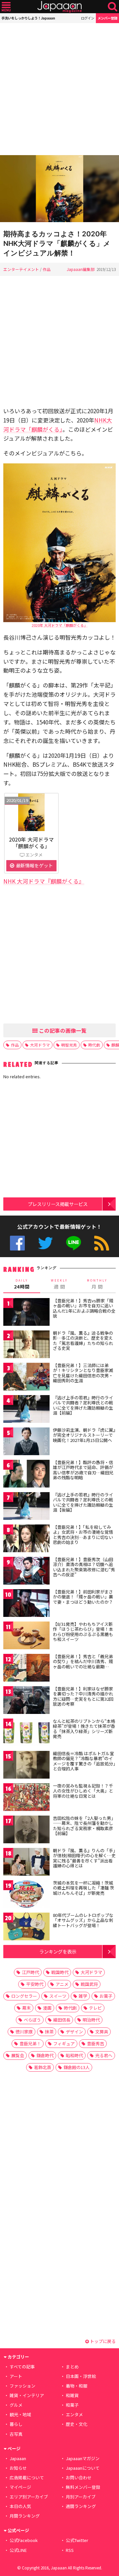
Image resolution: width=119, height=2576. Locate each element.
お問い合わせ (79, 2477)
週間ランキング (81, 2506)
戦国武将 (89, 1984)
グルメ (16, 2405)
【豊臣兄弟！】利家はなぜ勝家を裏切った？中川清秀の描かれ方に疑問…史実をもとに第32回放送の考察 (83, 1696)
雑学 (83, 1996)
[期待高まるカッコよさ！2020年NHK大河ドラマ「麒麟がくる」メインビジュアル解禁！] (59, 190)
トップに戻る (102, 2341)
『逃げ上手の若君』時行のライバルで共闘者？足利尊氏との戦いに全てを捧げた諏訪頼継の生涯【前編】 (83, 1405)
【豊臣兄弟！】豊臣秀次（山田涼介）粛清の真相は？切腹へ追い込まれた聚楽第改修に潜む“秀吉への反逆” (84, 1567)
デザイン (74, 2032)
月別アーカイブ (81, 2497)
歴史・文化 (77, 2424)
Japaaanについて (83, 2468)
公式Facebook (17, 1243)
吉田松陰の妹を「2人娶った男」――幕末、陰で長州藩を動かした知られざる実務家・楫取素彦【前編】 (84, 1826)
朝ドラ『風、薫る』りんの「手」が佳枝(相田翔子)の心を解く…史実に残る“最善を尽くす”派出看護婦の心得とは (84, 1858)
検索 (113, 7)
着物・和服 (77, 2386)
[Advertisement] (59, 89)
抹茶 (49, 2032)
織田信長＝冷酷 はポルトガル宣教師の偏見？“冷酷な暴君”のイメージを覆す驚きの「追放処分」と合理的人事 (84, 1761)
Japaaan (59, 7)
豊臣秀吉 (96, 2043)
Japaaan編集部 (81, 269)
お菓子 (106, 1996)
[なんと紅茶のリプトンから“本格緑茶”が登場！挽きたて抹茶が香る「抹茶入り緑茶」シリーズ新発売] (26, 1734)
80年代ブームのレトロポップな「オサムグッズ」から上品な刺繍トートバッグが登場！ (83, 1920)
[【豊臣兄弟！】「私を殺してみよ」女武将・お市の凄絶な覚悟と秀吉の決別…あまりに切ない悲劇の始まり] (26, 1539)
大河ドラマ (40, 1045)
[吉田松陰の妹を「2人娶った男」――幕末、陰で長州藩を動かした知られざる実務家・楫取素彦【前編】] (26, 1831)
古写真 (16, 2434)
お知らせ (18, 2468)
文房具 (102, 2032)
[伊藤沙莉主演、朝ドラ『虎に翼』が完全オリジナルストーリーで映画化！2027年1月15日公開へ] (26, 1442)
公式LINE (74, 1243)
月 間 (97, 1284)
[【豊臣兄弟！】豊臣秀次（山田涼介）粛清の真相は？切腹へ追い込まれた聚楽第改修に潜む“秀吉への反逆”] (26, 1572)
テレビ (95, 2008)
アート (16, 2376)
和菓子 (72, 2405)
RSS (102, 1243)
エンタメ (74, 2414)
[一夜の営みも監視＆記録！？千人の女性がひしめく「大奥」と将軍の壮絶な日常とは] (26, 1798)
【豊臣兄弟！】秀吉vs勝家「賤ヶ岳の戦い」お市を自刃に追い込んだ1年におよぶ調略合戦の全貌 (84, 1308)
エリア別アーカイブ (29, 2497)
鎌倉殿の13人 (77, 2067)
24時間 (22, 1284)
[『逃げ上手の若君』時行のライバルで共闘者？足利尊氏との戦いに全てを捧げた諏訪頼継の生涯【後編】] (26, 1507)
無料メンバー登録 (83, 2487)
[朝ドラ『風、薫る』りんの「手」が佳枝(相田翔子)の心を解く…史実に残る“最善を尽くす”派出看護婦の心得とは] (26, 1863)
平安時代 (35, 1984)
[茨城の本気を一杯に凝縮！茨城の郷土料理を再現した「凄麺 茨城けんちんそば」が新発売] (26, 1895)
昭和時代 (74, 2055)
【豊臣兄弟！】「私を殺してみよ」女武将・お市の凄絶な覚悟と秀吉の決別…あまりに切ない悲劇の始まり (83, 1535)
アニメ (62, 1984)
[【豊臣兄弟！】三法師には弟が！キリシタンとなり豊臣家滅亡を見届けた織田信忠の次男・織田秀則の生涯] (26, 1378)
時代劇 (94, 1045)
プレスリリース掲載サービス (58, 1204)
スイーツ (58, 1996)
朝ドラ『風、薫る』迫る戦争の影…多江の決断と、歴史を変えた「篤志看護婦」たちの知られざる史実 (83, 1341)
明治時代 (91, 2020)
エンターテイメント (21, 269)
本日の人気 (20, 2506)
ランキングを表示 (58, 1951)
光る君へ (104, 2055)
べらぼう (32, 2020)
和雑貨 (72, 2395)
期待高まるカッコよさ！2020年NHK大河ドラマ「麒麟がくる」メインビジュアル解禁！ (57, 243)
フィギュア (64, 2043)
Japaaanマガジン (83, 2458)
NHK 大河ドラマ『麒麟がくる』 (44, 881)
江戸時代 (30, 1972)
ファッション (22, 2386)
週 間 (59, 1284)
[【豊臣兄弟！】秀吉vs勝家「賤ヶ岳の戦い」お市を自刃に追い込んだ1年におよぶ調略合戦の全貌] (26, 1313)
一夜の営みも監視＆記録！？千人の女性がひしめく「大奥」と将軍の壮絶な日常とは (83, 1791)
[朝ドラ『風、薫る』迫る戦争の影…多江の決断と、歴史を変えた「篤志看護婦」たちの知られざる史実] (26, 1345)
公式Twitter (45, 1243)
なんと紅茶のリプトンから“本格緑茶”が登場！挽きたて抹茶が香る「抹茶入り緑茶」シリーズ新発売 (84, 1729)
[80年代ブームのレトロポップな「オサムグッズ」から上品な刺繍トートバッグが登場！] (26, 1928)
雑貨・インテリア (27, 2395)
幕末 (26, 2008)
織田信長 (62, 2020)
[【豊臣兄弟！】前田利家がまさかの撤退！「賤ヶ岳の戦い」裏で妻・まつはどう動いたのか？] (26, 1604)
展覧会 (18, 2055)
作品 (47, 269)
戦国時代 (60, 1972)
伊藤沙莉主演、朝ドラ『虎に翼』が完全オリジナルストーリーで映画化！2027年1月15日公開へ (84, 1435)
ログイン (88, 18)
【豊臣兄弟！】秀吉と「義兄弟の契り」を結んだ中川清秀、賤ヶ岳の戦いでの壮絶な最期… (83, 1661)
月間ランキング (25, 2516)
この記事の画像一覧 (62, 1030)
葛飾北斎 (43, 2067)
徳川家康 (24, 2032)
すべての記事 (22, 2367)
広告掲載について (27, 2477)
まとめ (72, 2367)
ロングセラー (24, 1996)
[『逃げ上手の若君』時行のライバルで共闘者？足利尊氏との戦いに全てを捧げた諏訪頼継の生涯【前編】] (26, 1410)
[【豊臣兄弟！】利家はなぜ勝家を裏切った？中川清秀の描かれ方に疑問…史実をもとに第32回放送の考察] (26, 1701)
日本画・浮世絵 (81, 2376)
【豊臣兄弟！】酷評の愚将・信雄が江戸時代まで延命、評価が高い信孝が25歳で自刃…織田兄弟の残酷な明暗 (83, 1470)
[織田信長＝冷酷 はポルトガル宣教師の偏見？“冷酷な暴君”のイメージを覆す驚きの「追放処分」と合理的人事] (26, 1766)
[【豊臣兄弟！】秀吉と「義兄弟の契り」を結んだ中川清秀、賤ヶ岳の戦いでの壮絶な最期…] (26, 1669)
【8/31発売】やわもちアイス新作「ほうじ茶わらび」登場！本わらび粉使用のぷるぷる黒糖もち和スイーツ (83, 1632)
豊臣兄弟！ (30, 2043)
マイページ (20, 2487)
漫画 (47, 2008)
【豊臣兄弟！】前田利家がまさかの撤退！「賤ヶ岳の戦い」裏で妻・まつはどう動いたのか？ (83, 1597)
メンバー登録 (107, 18)
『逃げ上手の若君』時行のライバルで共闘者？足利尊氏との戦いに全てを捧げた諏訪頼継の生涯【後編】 (83, 1502)
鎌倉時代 (45, 2055)
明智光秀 (69, 1045)
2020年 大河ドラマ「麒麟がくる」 (60, 625)
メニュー (6, 7)
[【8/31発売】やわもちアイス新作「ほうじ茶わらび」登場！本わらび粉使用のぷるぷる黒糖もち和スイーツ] (26, 1637)
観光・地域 (20, 2414)
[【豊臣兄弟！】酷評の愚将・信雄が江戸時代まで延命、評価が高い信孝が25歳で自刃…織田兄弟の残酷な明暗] (26, 1475)
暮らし (16, 2424)
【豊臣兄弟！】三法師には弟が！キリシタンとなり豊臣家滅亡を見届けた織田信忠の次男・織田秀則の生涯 (83, 1373)
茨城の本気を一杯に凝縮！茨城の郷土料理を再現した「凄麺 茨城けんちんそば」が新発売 (83, 1888)
